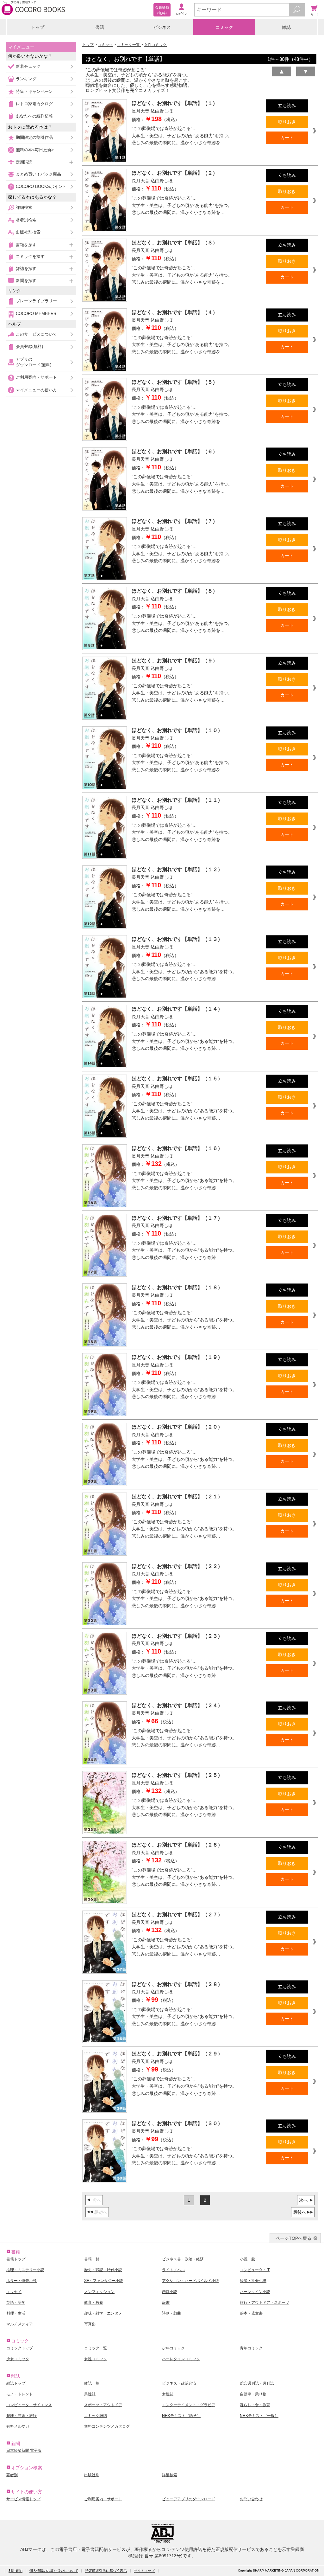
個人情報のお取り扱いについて (54, 2571)
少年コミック (173, 2348)
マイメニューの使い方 (36, 390)
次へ (303, 2200)
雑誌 (286, 27)
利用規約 (16, 2571)
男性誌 (90, 2394)
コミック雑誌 (96, 2416)
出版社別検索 (28, 232)
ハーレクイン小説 (255, 2292)
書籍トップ (16, 2259)
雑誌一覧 (92, 2383)
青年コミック (251, 2348)
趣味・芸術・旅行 (22, 2416)
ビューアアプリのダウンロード (189, 2499)
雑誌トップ (16, 2383)
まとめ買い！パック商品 (38, 174)
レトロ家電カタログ (34, 104)
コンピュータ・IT (255, 2270)
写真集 (90, 2324)
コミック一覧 (129, 45)
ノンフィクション (99, 2292)
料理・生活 (16, 2313)
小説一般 (247, 2259)
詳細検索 (24, 207)
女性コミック (155, 45)
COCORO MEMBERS (36, 314)
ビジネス (162, 27)
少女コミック (18, 2359)
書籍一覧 (92, 2259)
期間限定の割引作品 (34, 137)
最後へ (300, 2212)
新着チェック (28, 66)
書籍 (100, 27)
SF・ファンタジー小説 (104, 2281)
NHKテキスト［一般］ (259, 2416)
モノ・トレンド (20, 2394)
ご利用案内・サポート (36, 377)
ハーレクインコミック (181, 2359)
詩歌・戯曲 (171, 2313)
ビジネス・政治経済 (179, 2383)
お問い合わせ (251, 2499)
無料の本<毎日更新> (35, 150)
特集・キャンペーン (34, 91)
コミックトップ (20, 2348)
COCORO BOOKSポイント (41, 186)
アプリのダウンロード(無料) (34, 362)
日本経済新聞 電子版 (24, 2451)
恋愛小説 (170, 2292)
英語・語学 (16, 2303)
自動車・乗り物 (253, 2394)
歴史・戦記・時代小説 (103, 2270)
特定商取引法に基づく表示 (106, 2571)
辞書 (166, 2303)
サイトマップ (144, 2571)
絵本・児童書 (251, 2313)
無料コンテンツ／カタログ (107, 2426)
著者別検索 (26, 220)
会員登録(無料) (29, 347)
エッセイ (14, 2292)
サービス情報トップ (23, 2499)
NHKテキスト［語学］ (181, 2416)
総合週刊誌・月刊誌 (257, 2383)
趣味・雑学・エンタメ (103, 2313)
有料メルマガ (18, 2426)
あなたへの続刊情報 (34, 116)
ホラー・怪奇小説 (22, 2281)
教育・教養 (94, 2303)
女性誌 (168, 2394)
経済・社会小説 (253, 2281)
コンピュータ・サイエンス (29, 2405)
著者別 (12, 2475)
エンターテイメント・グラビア (189, 2405)
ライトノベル (173, 2270)
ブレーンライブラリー (36, 301)
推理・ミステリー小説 (25, 2270)
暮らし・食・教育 (255, 2405)
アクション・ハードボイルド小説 (190, 2281)
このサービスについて (36, 334)
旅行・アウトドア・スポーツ (265, 2303)
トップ (38, 27)
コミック (224, 27)
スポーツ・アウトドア (103, 2405)
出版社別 (92, 2475)
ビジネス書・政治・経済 (183, 2259)
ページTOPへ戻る (293, 2238)
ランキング (26, 79)
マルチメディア (20, 2324)
